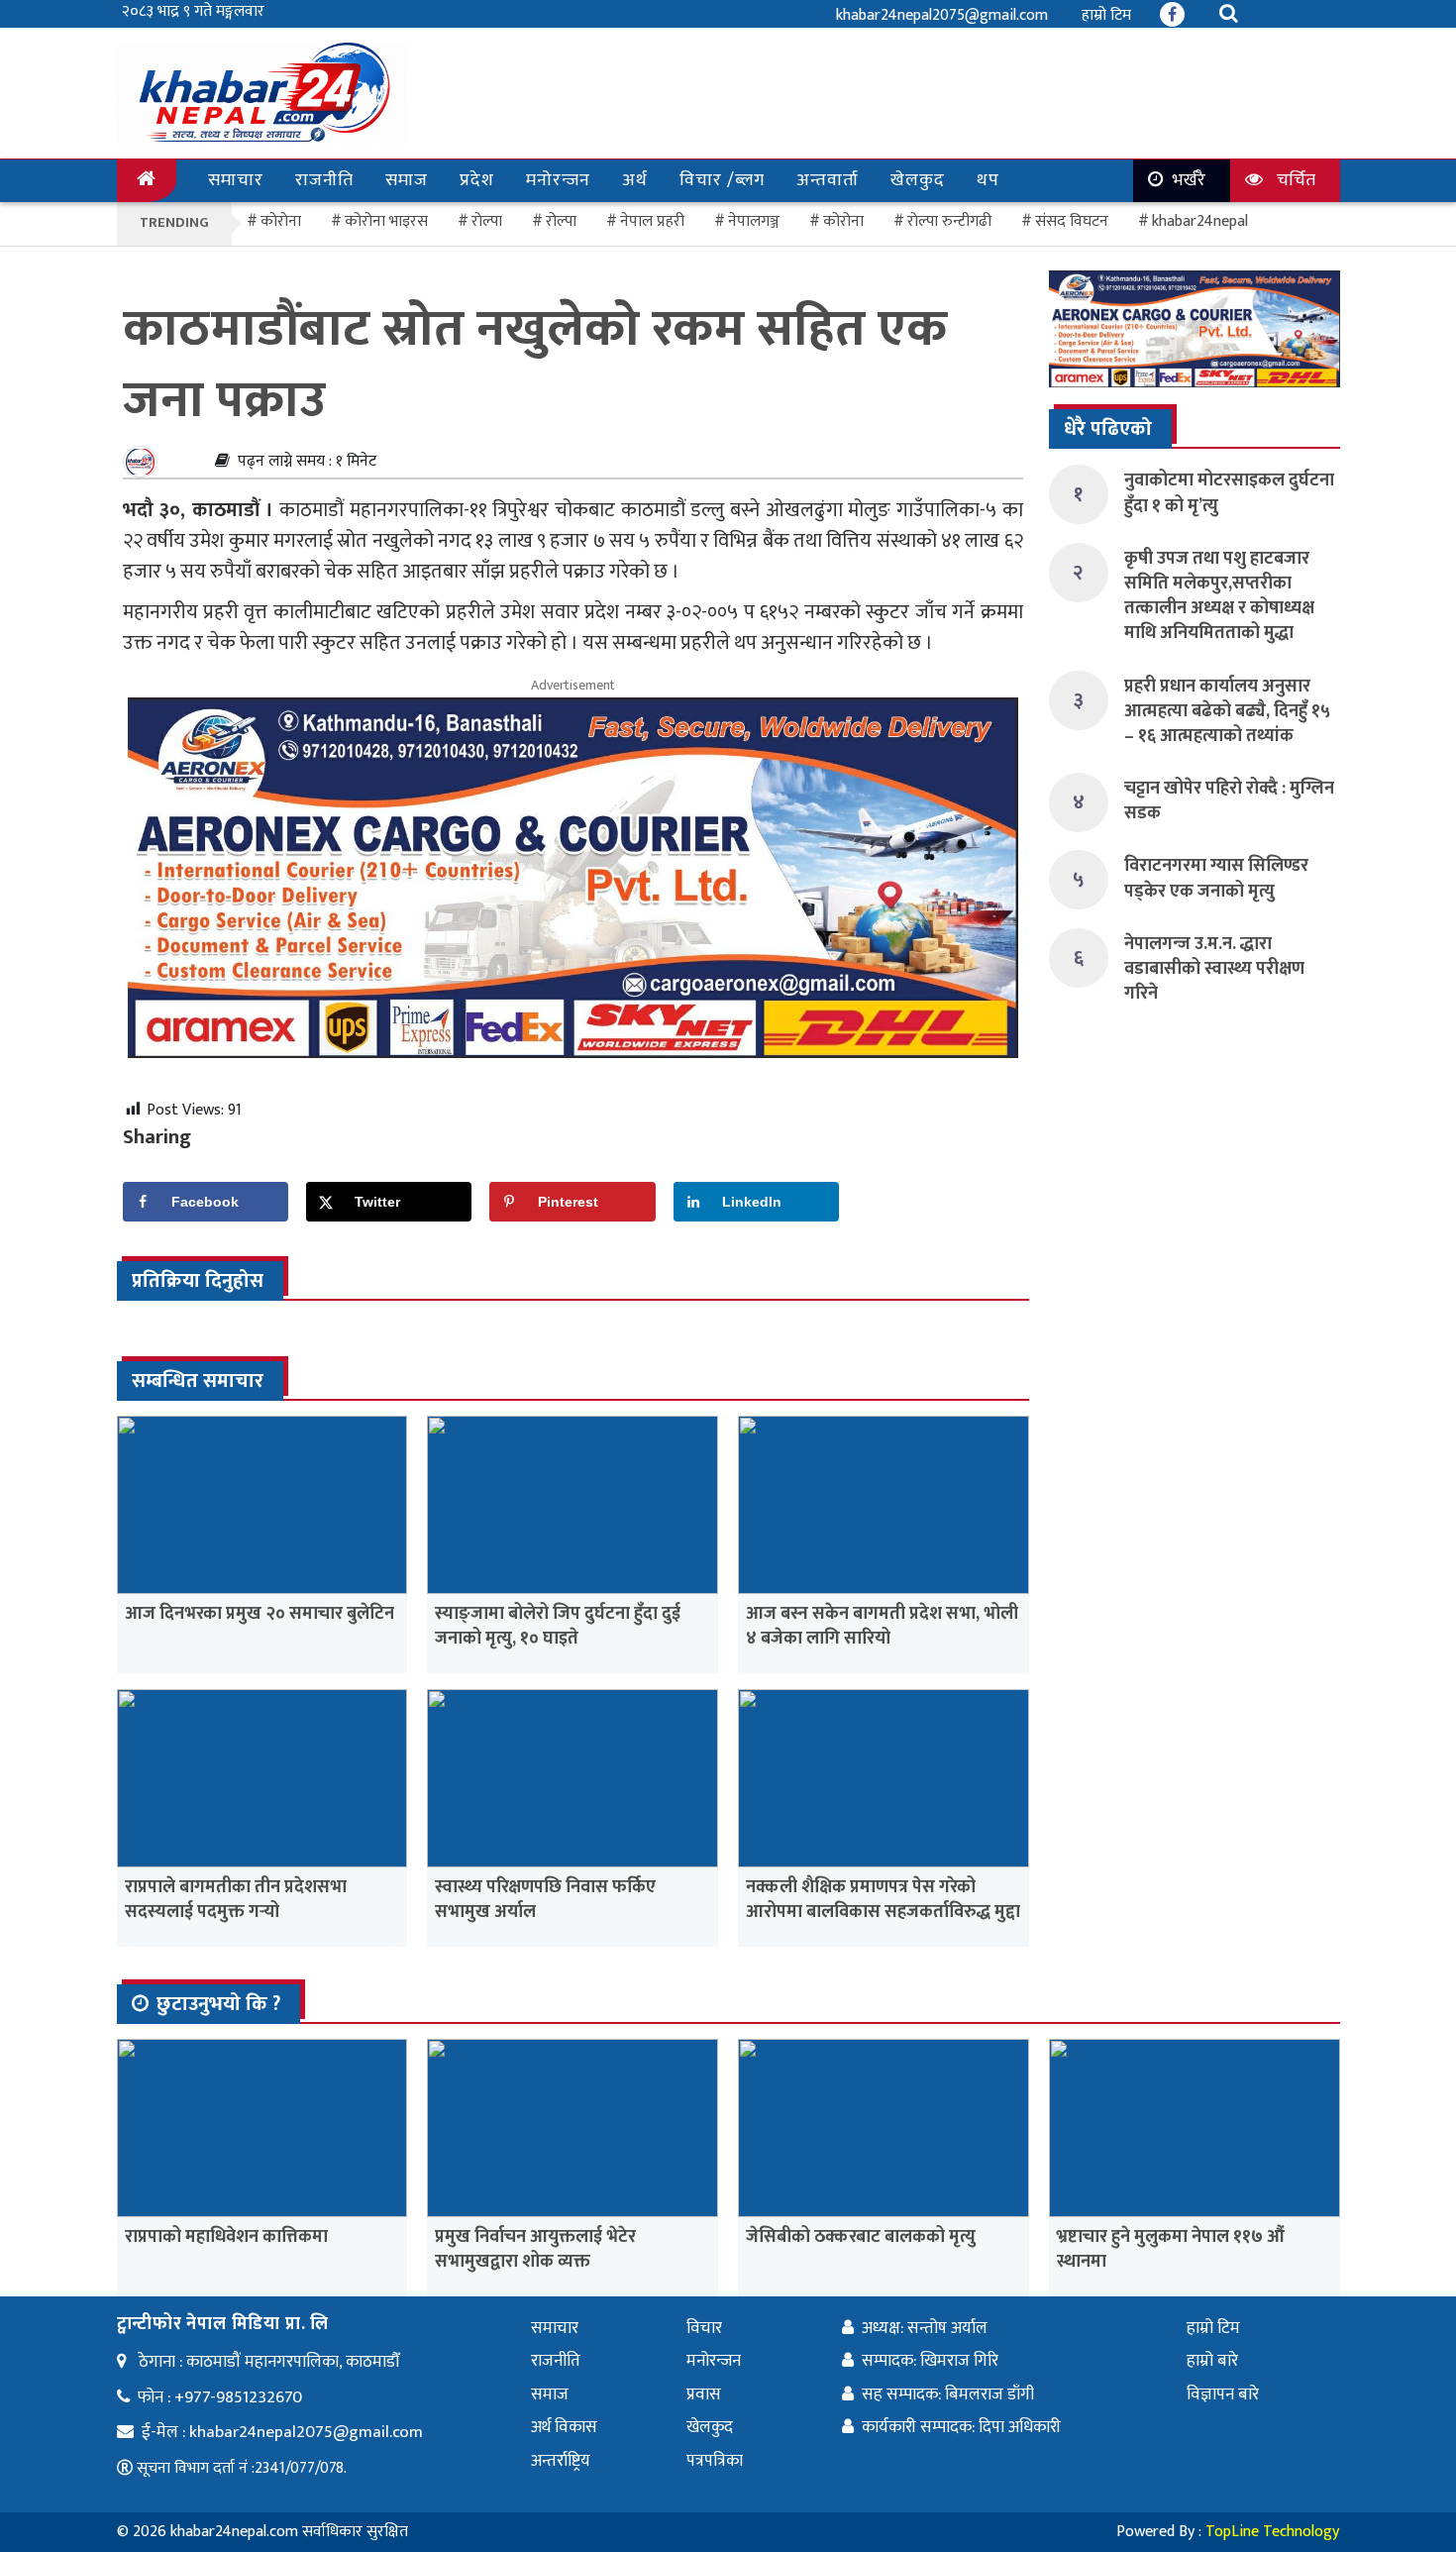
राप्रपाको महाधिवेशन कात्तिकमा (226, 2237)
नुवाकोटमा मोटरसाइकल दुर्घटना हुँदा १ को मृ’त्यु (1229, 493)
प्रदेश (477, 180)
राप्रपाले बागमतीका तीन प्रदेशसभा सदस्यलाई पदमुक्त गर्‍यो (236, 1900)
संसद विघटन (1072, 221)
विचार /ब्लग (722, 180)
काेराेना (281, 221)
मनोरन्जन (558, 180)
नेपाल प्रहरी (652, 221)
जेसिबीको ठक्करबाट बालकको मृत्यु (861, 2237)
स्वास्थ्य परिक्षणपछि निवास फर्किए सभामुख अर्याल (545, 1900)
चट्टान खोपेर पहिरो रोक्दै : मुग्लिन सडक (1229, 801)
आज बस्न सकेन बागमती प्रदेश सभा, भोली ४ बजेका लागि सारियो (882, 1626)
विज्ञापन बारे (1223, 2394)
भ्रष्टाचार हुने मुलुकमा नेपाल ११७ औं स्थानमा (1171, 2249)
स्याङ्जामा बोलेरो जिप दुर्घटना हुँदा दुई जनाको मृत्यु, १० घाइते (558, 1626)
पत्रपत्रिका (715, 2461)
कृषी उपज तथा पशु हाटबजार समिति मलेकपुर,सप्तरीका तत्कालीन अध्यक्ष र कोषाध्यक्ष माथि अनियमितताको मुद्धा (1219, 596)
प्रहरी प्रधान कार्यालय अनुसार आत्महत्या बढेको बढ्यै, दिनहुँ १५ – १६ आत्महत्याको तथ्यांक (1227, 711)
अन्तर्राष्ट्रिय (561, 2461)
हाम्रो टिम (1106, 15)
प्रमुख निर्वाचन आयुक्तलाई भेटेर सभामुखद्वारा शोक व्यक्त (535, 2249)
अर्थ (635, 180)
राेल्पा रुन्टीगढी (949, 221)
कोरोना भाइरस (386, 221)
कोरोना (843, 221)
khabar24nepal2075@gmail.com (942, 15)
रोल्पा (561, 221)
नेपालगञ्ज (754, 221)
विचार (704, 2328)
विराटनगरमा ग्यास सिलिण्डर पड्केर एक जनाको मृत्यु (1216, 878)
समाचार (236, 180)
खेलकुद (918, 180)
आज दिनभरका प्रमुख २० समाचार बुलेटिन (260, 1614)
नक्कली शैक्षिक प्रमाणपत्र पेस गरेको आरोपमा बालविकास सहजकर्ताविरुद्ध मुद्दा (883, 1900)
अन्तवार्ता (828, 180)
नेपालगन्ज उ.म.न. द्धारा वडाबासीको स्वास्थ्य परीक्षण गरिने (1214, 969)
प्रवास (704, 2394)
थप (988, 180)
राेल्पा (487, 221)
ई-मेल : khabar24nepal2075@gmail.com (282, 2432)
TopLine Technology (1272, 2532)
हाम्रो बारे (1212, 2361)
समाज (407, 180)
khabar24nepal (1200, 221)
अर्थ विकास (564, 2427)
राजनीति (324, 180)
